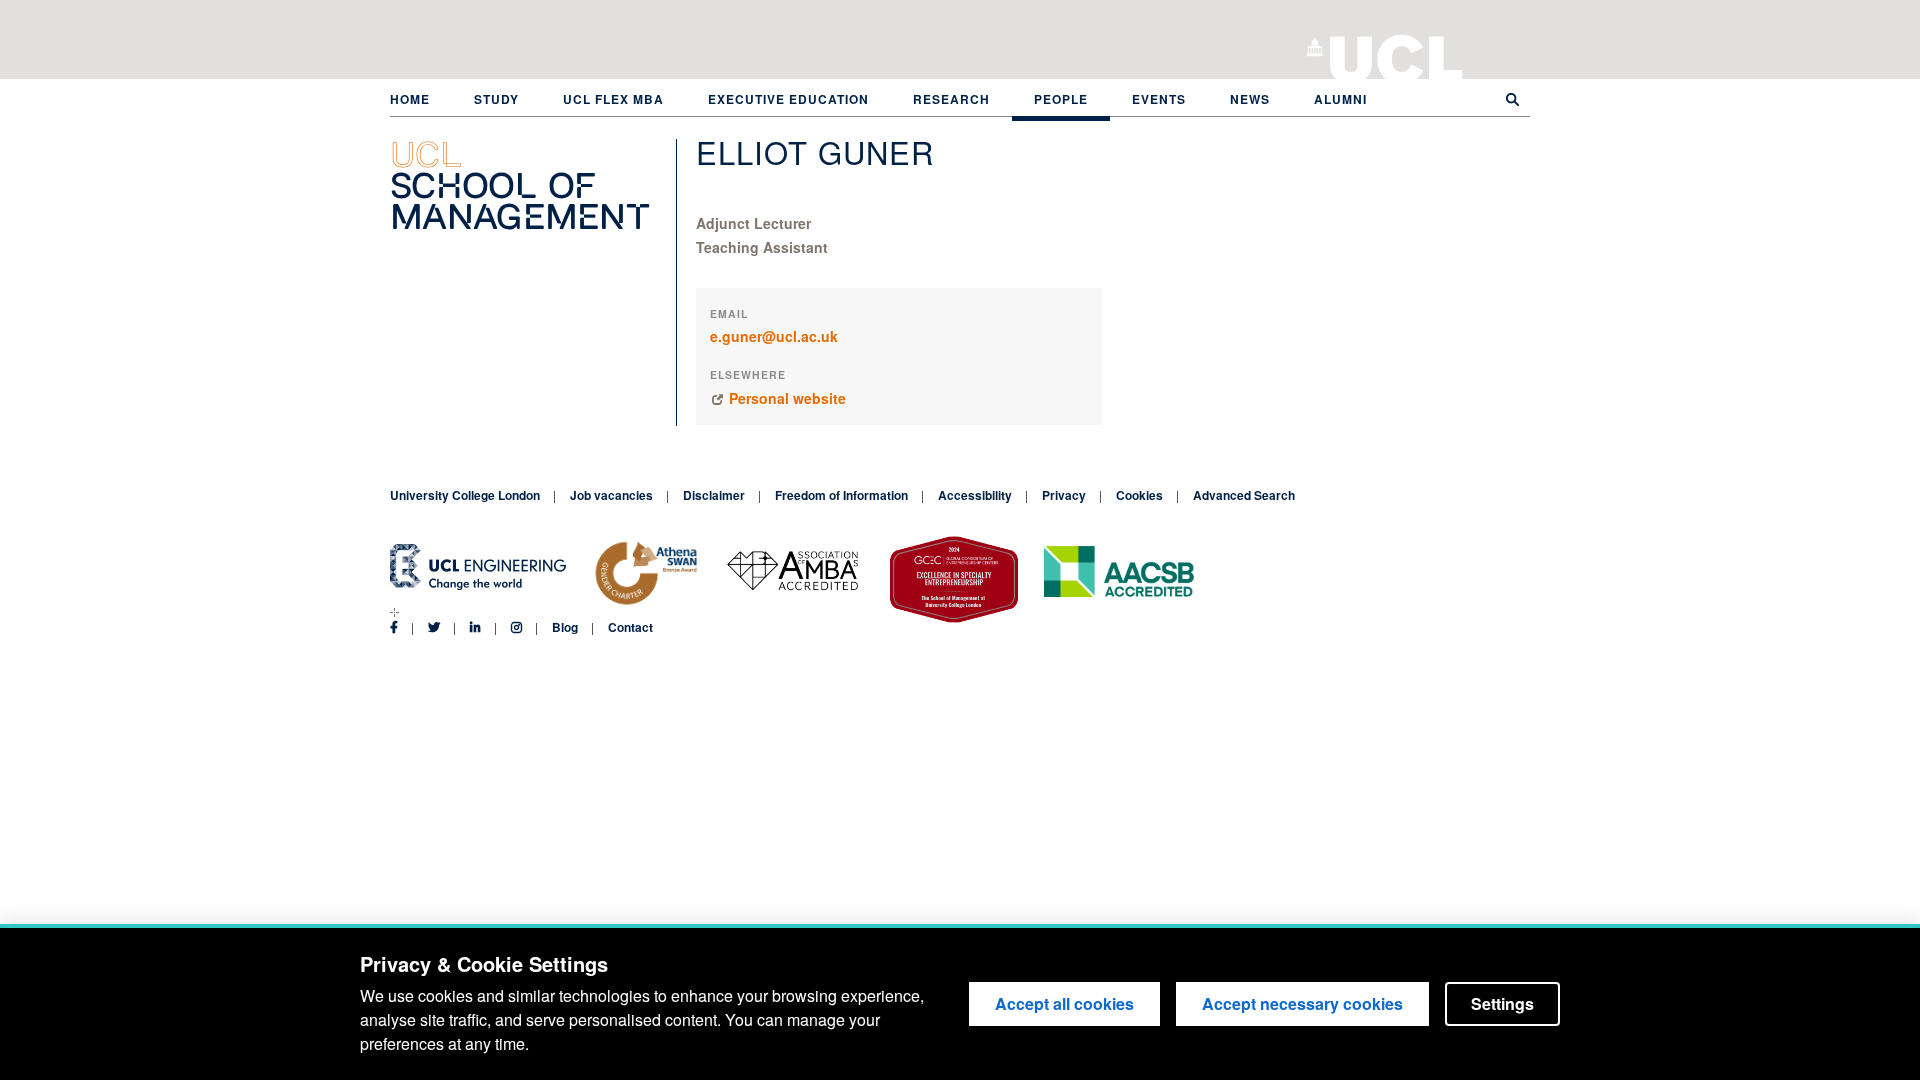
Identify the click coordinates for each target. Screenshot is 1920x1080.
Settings (1502, 1003)
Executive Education (788, 99)
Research (951, 99)
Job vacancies (611, 495)
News (1250, 99)
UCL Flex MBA (613, 99)
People (1061, 99)
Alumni (1340, 99)
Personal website (787, 398)
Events (1159, 99)
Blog (565, 627)
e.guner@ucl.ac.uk (774, 336)
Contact (630, 627)
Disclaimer (714, 495)
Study (496, 99)
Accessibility (975, 495)
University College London (1396, 55)
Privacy (1064, 495)
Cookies (1139, 495)
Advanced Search (1244, 495)
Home (410, 99)
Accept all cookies (1064, 1003)
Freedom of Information (841, 495)
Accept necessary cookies (1302, 1003)
